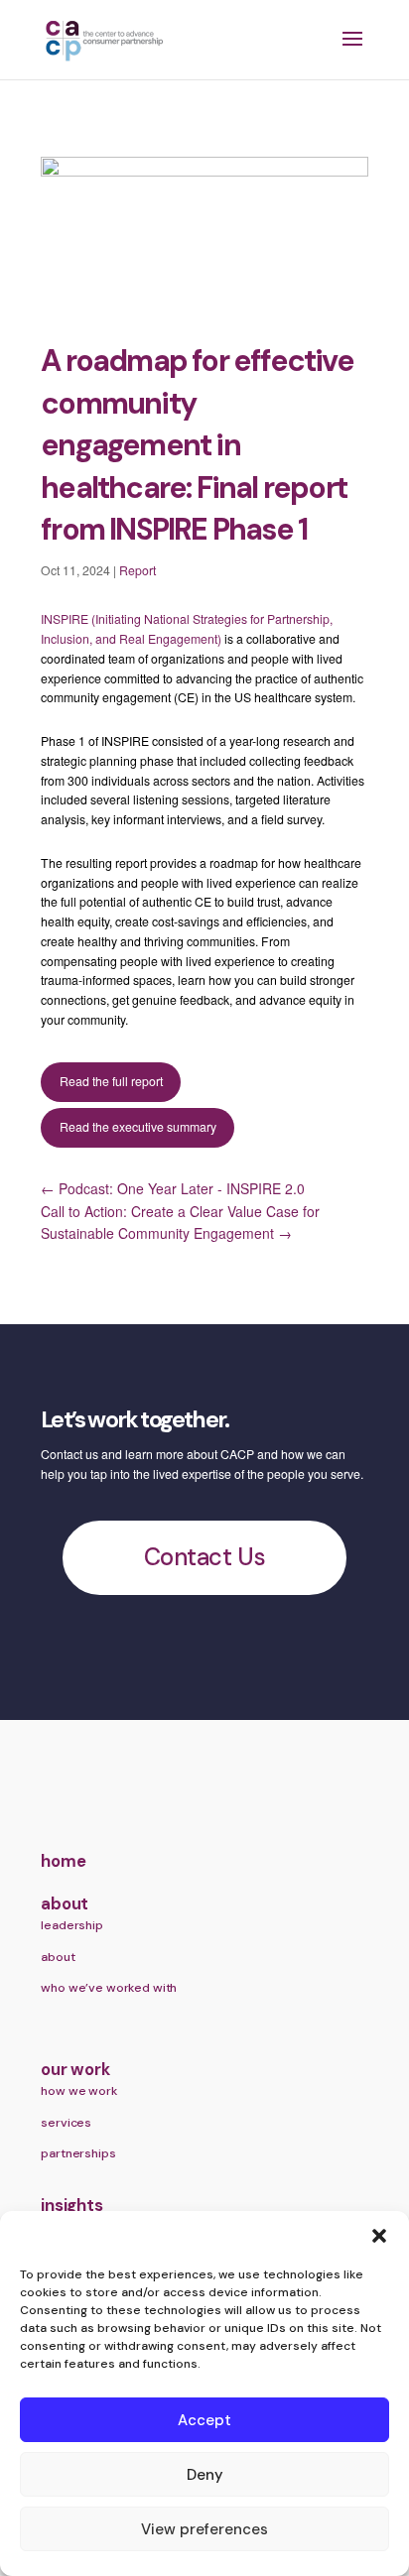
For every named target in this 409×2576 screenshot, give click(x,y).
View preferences (204, 2529)
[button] (379, 2236)
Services (66, 2123)
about (65, 1904)
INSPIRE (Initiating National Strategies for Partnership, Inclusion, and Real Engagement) (187, 629)
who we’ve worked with (109, 1988)
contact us (204, 1557)
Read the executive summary (138, 1127)
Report (137, 570)
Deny (205, 2475)
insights (71, 2206)
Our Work (75, 2070)
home (63, 1861)
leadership (72, 1925)
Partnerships (78, 2153)
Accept (204, 2420)
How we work (78, 2091)
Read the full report (111, 1081)
